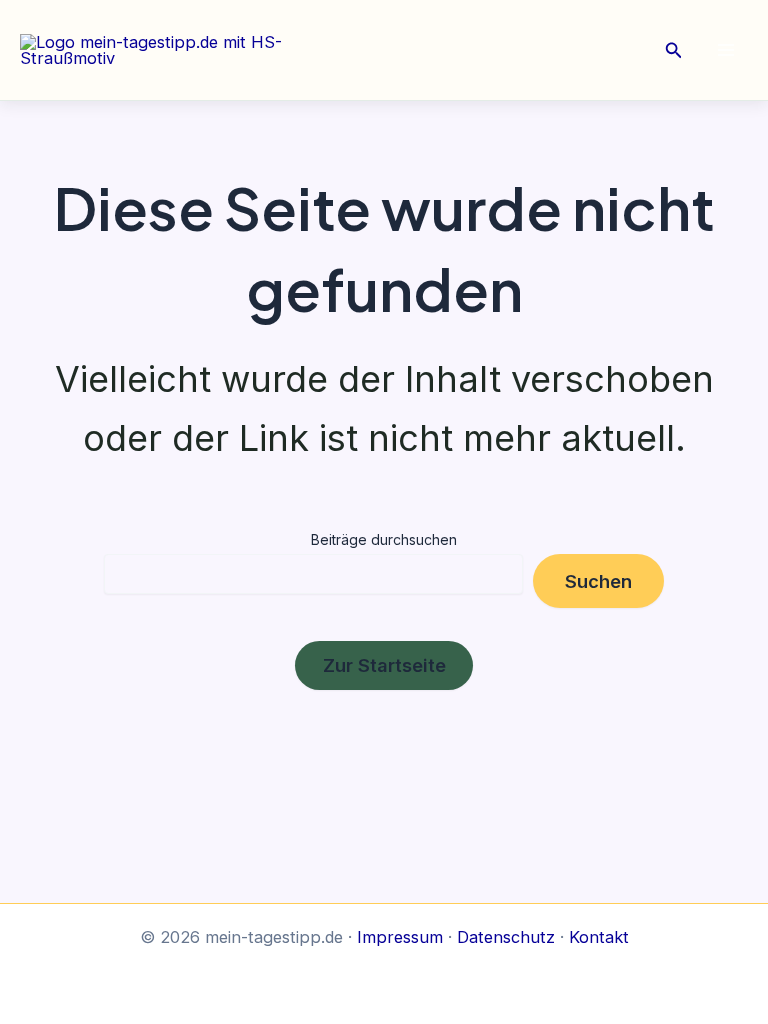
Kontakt (599, 937)
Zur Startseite (384, 665)
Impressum (400, 937)
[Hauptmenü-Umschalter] (725, 50)
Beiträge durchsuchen (384, 539)
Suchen (598, 581)
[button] (674, 50)
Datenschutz (506, 937)
